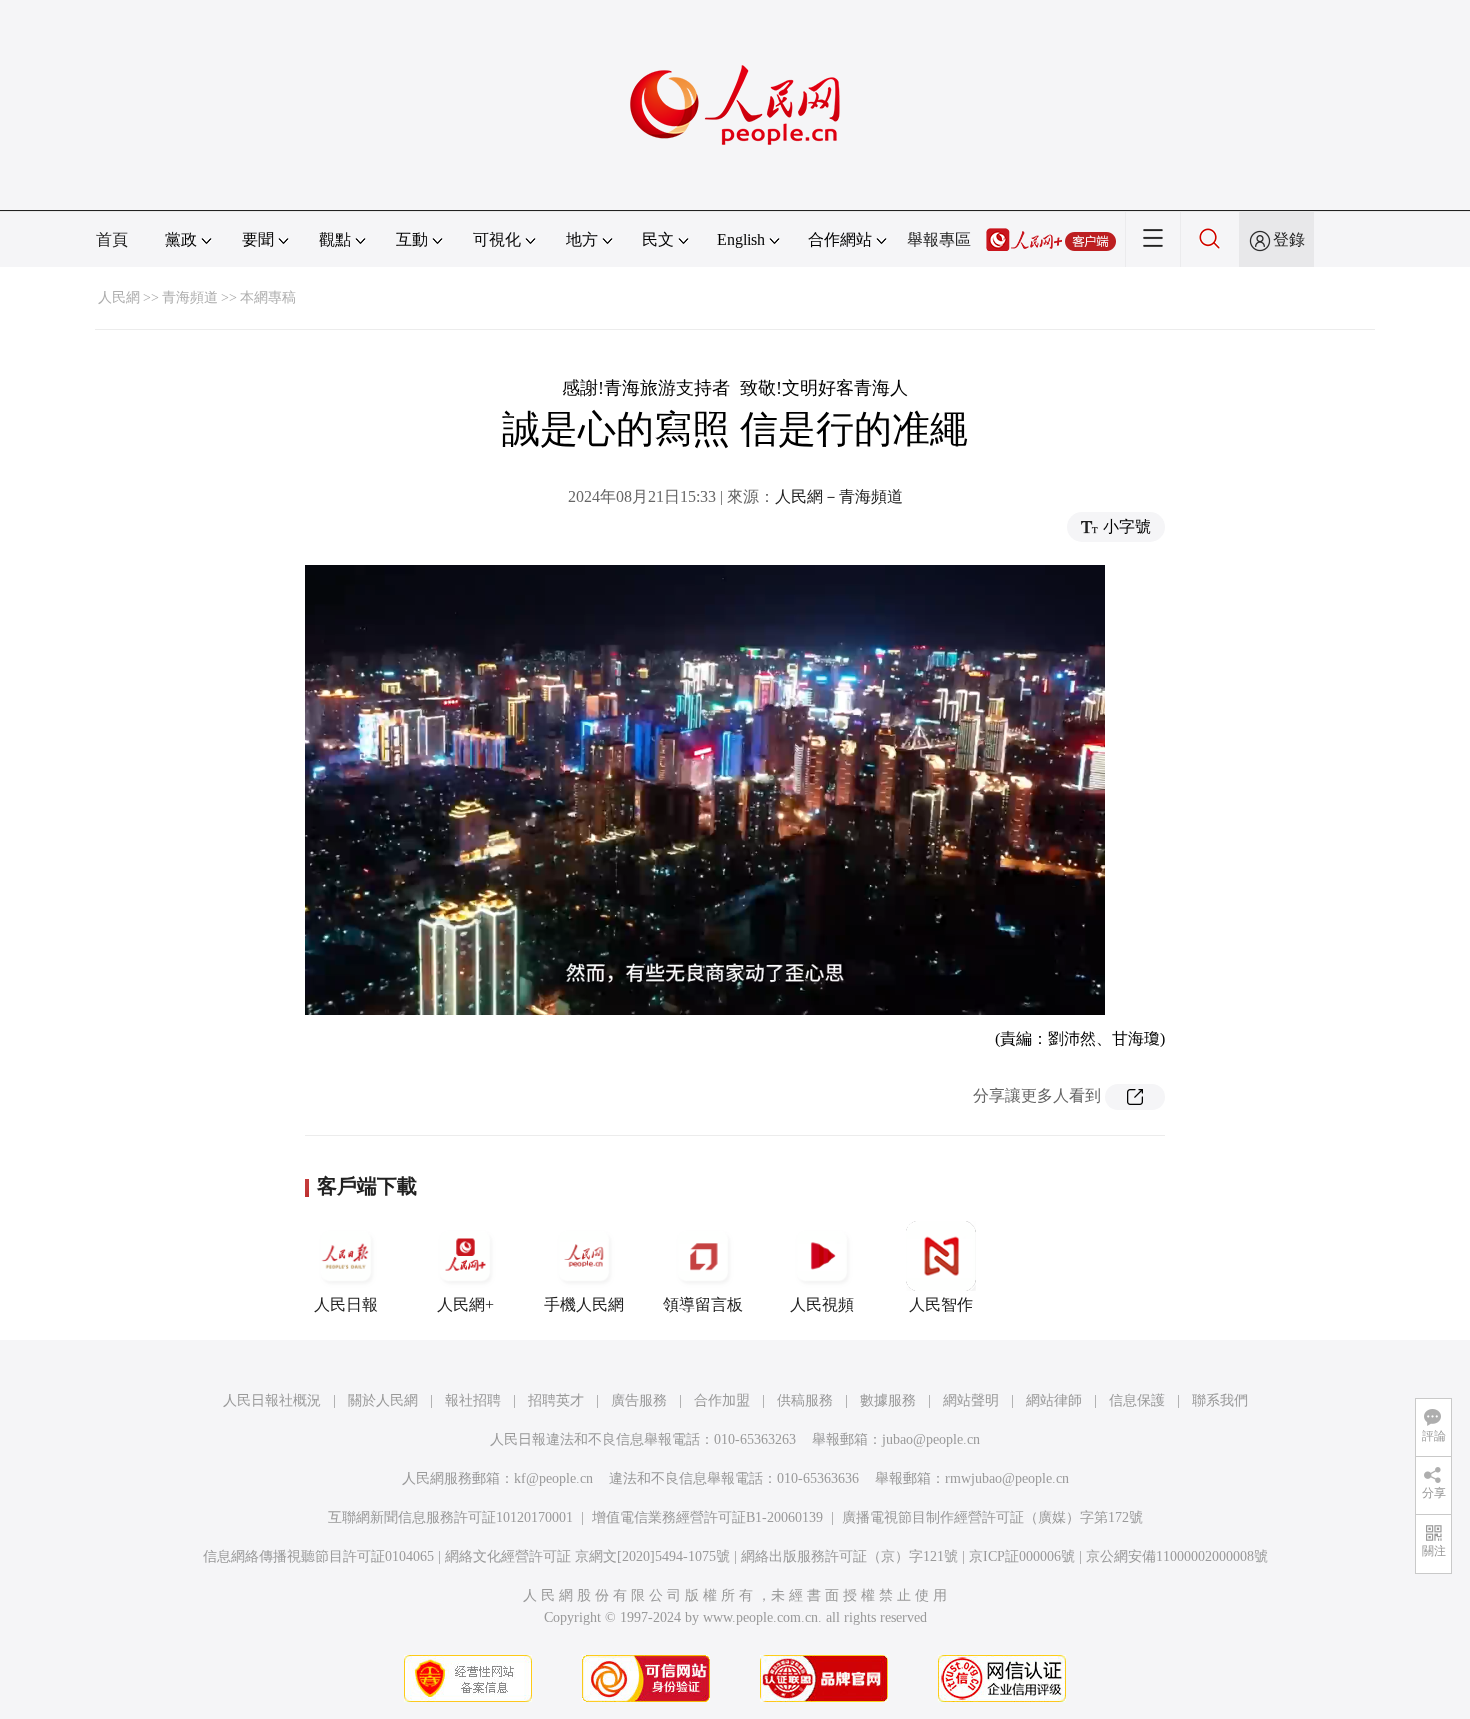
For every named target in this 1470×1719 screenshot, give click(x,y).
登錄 (1289, 239)
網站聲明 (971, 1400)
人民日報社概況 (272, 1400)
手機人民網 (584, 1304)
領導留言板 (703, 1304)
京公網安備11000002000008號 (1177, 1556)
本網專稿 (268, 297)
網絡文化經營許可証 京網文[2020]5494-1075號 (587, 1556)
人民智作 (941, 1304)
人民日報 (346, 1304)
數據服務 (888, 1400)
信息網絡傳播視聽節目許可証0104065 (318, 1556)
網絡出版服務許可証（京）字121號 (849, 1556)
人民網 (119, 297)
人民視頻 (822, 1304)
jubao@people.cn (931, 1439)
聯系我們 (1220, 1400)
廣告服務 (639, 1400)
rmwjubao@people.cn (1007, 1478)
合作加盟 (722, 1400)
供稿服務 (805, 1400)
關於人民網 (383, 1400)
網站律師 (1054, 1400)
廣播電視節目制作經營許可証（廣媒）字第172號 (992, 1517)
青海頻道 (190, 297)
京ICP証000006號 (1022, 1556)
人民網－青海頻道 (839, 496)
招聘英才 (556, 1400)
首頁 (112, 239)
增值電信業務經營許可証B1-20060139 (707, 1517)
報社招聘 (473, 1400)
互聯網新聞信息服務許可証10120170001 (450, 1517)
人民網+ (465, 1304)
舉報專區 (939, 239)
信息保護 (1137, 1400)
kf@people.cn (553, 1478)
